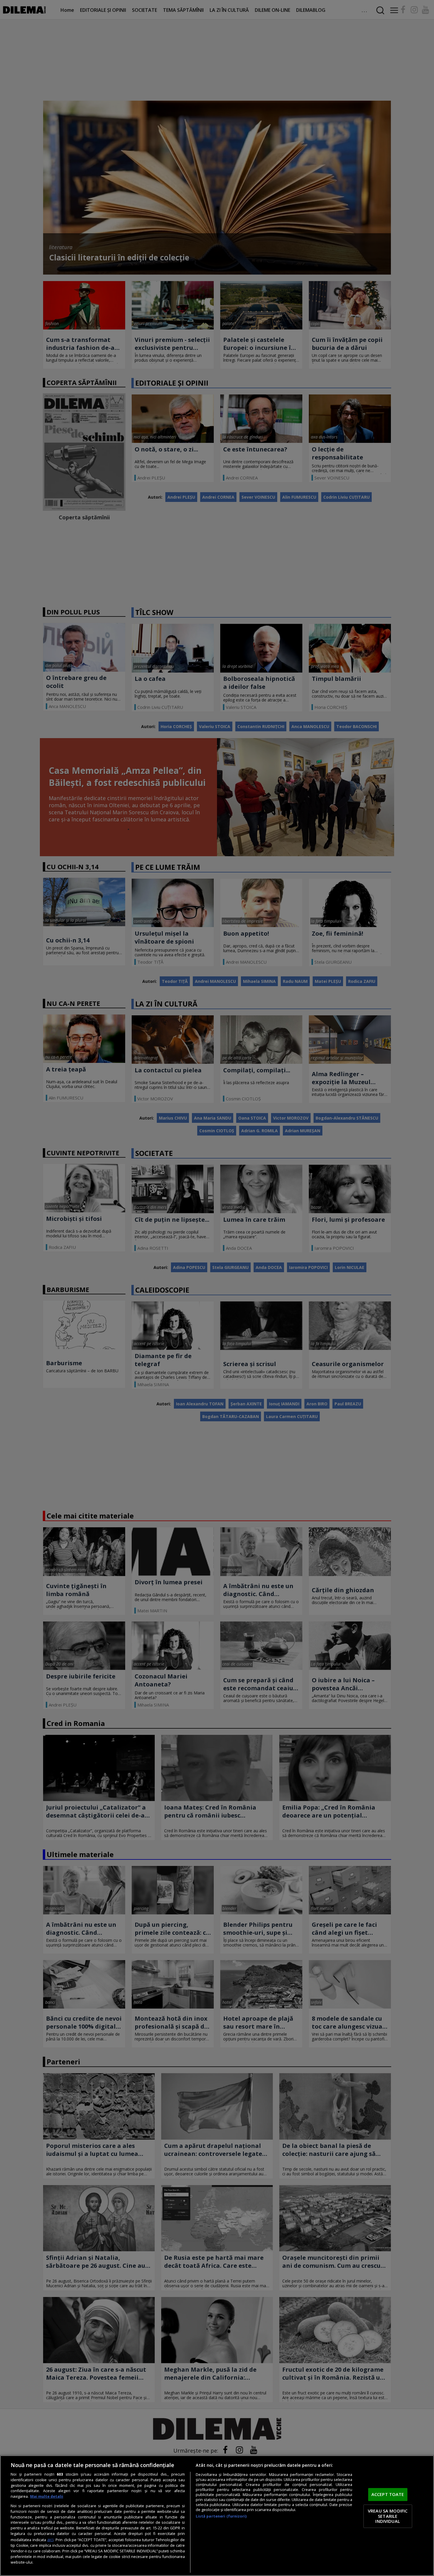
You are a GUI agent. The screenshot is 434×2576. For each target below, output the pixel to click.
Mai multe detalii (47, 2496)
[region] (217, 2516)
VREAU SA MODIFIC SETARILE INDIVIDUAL (388, 2516)
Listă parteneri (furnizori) (221, 2516)
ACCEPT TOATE (388, 2495)
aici (50, 2540)
